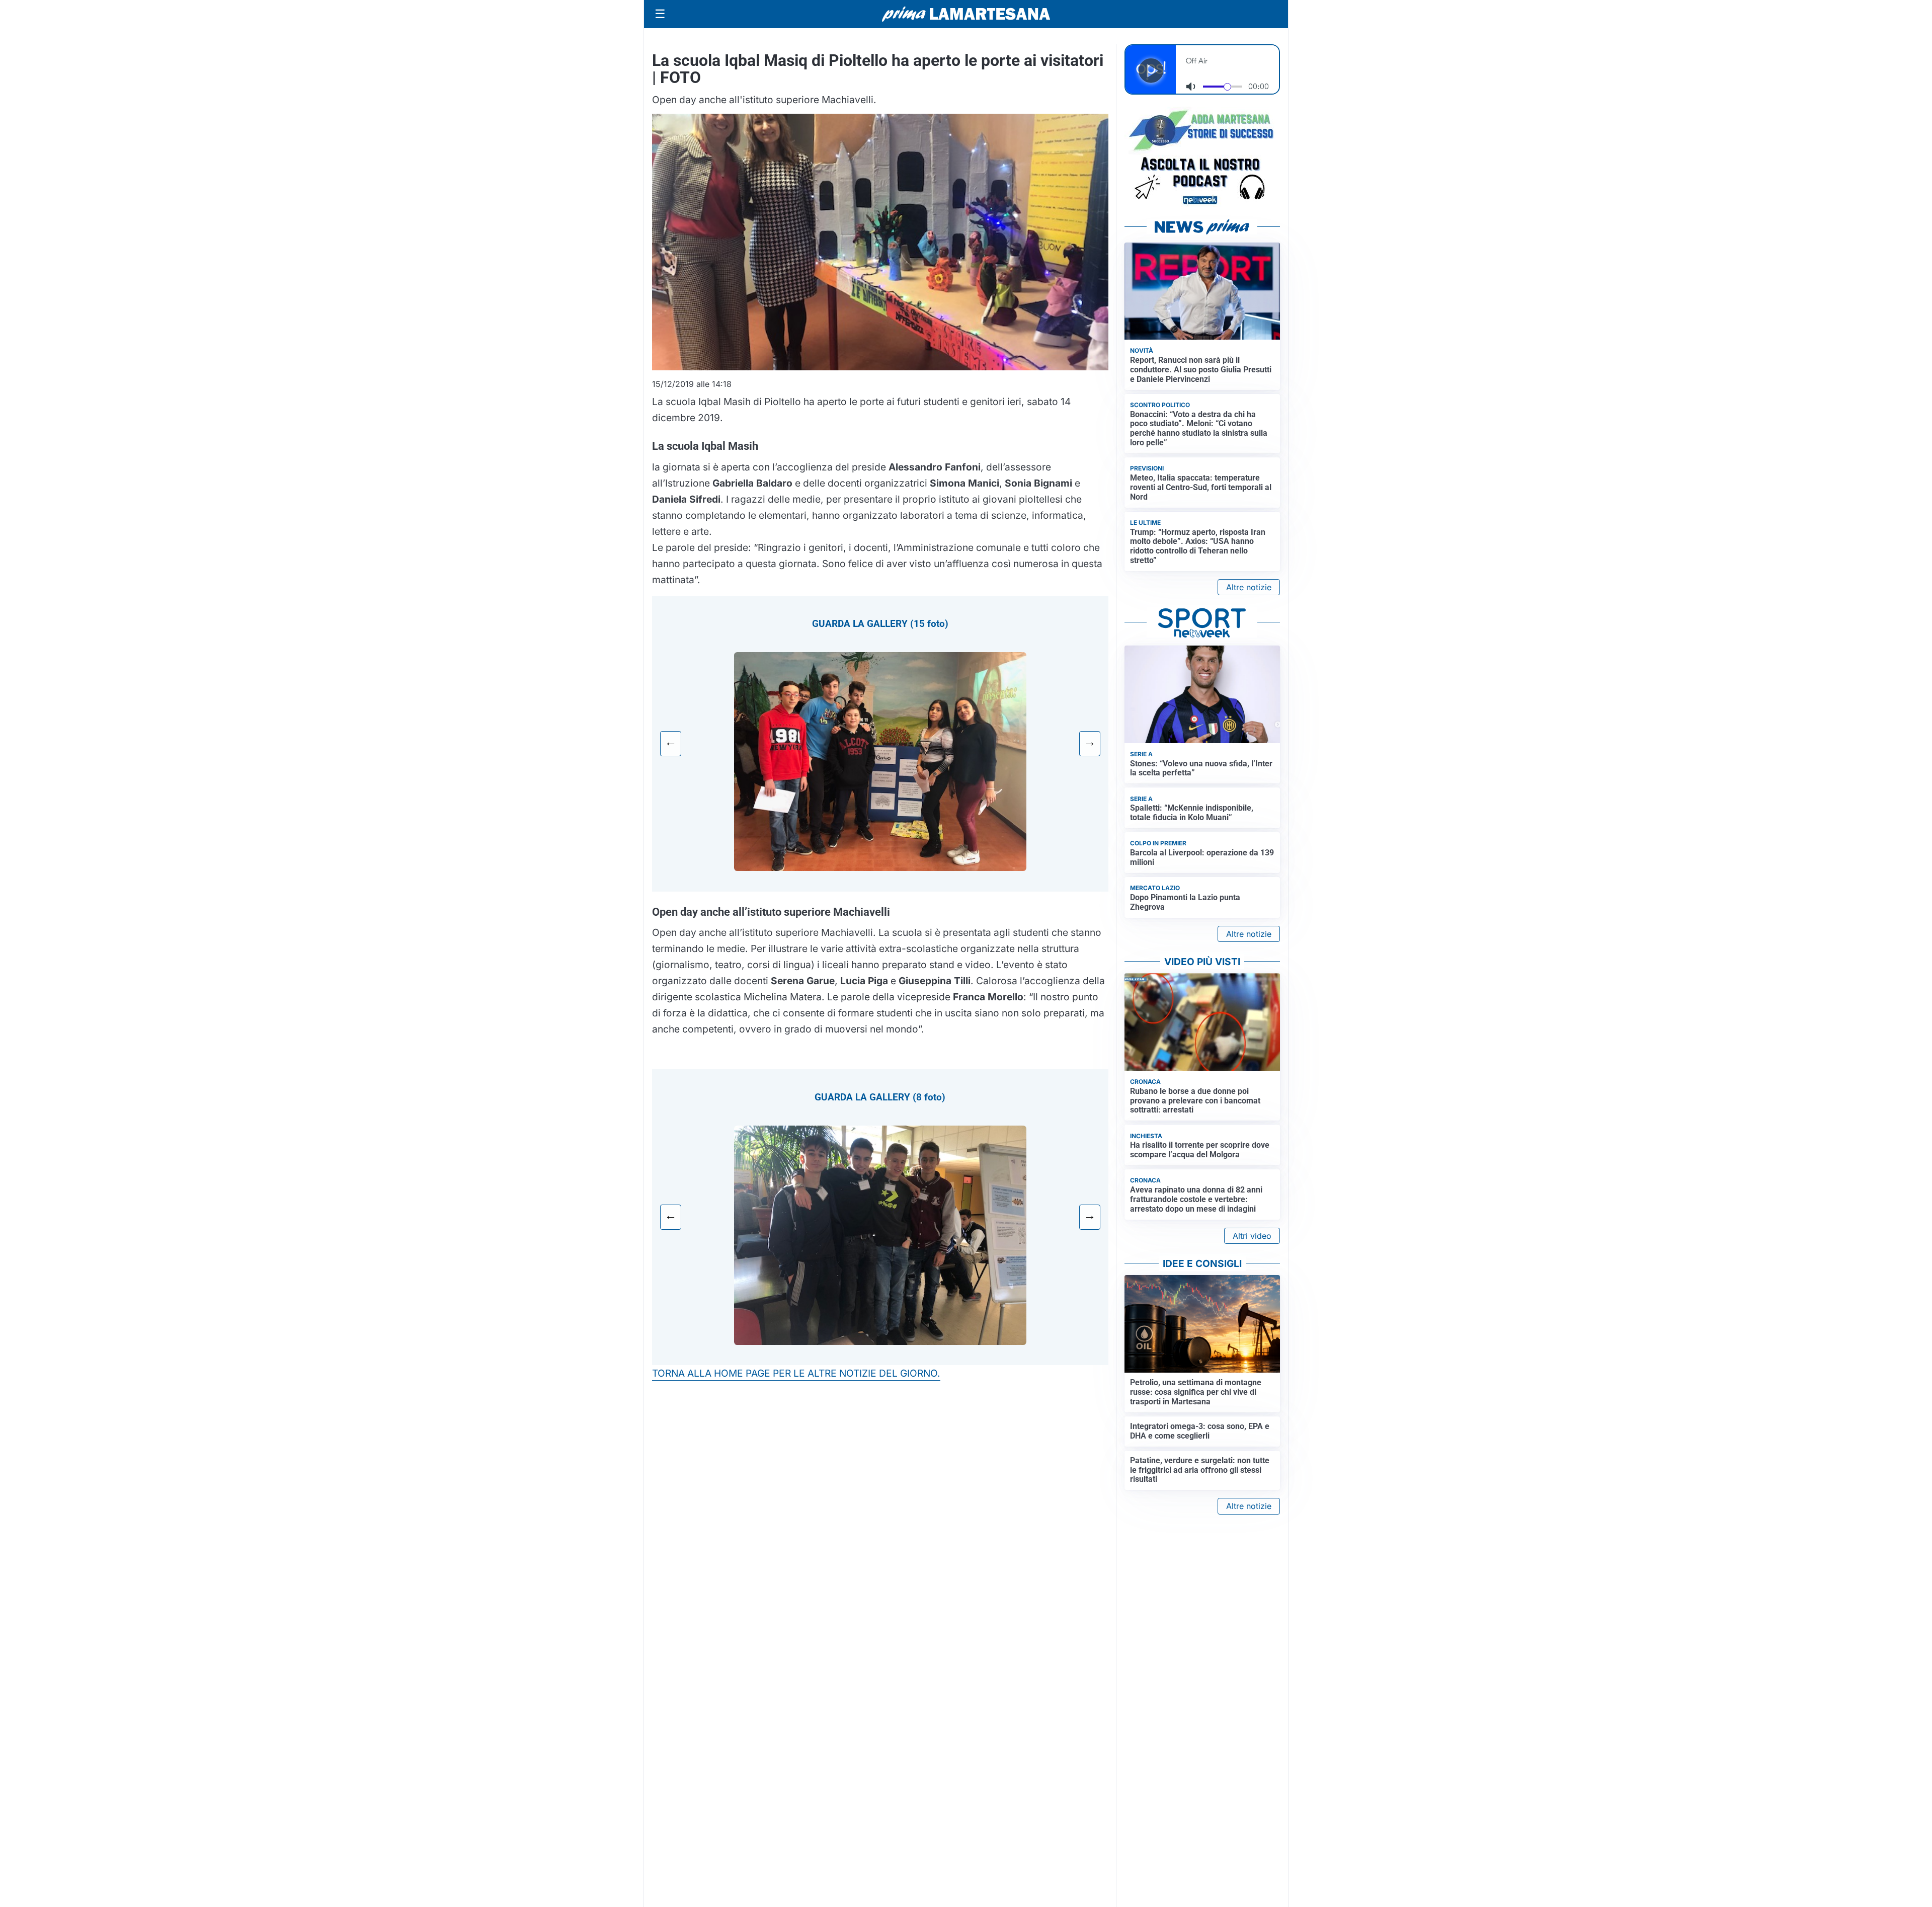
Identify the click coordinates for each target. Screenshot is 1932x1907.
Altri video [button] (1252, 1236)
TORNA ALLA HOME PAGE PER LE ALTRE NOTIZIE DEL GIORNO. (796, 1373)
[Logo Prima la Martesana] (966, 14)
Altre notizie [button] (1249, 587)
